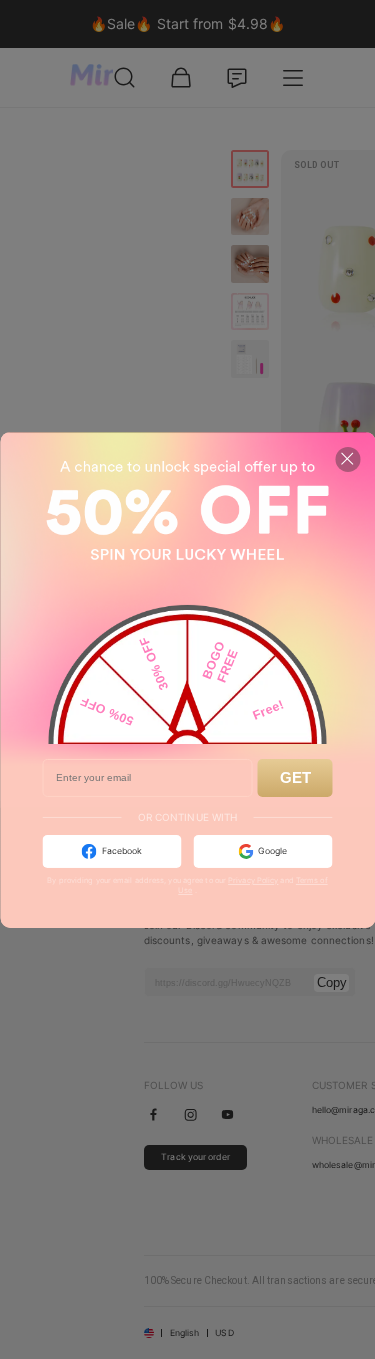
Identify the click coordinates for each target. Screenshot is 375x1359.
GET (295, 777)
